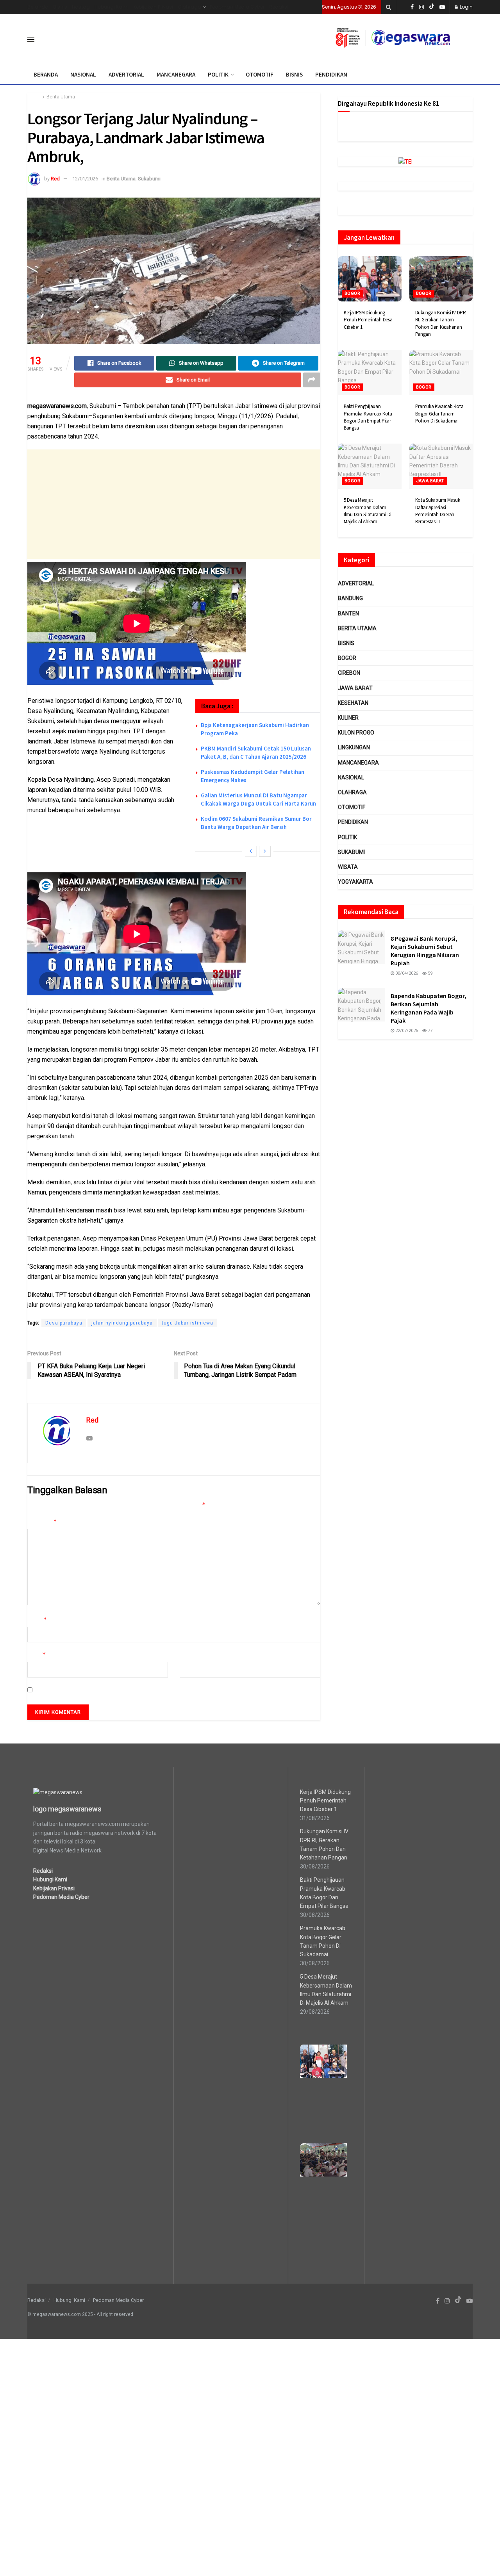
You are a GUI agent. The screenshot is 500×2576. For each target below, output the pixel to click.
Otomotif (352, 807)
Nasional (351, 777)
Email (37, 1654)
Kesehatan (353, 703)
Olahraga (189, 7)
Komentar (42, 1522)
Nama (37, 1620)
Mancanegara (358, 763)
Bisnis (60, 7)
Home (34, 97)
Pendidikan (353, 822)
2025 (87, 2314)
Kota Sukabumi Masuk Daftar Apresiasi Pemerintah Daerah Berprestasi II (438, 511)
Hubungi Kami (112, 7)
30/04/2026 (406, 973)
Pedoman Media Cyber (237, 7)
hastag (81, 7)
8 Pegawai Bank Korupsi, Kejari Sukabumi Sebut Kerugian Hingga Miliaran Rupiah (425, 951)
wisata (348, 867)
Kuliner (348, 718)
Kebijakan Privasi (153, 7)
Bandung (350, 598)
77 (429, 1031)
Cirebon (349, 673)
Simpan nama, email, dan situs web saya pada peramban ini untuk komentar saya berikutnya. (150, 1690)
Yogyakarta (355, 882)
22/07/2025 (406, 1031)
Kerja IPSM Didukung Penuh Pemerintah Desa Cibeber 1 (368, 320)
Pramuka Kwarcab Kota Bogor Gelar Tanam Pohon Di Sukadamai (439, 413)
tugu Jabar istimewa (187, 1323)
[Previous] (251, 851)
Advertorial (356, 583)
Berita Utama (61, 97)
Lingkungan (354, 747)
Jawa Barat (430, 481)
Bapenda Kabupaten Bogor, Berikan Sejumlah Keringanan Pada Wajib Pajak (429, 1008)
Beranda (38, 7)
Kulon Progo (356, 733)
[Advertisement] (174, 504)
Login (466, 7)
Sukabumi (149, 179)
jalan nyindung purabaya (122, 1323)
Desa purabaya (64, 1323)
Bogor (352, 293)
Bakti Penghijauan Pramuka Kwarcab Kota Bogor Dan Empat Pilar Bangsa (368, 417)
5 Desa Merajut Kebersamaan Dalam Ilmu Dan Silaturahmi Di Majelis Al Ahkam (368, 511)
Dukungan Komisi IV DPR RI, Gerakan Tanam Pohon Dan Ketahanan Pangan (441, 323)
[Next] (265, 851)
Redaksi (279, 7)
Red (55, 179)
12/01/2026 (85, 179)
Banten (348, 613)
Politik (347, 837)
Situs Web (192, 1654)
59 (429, 973)
